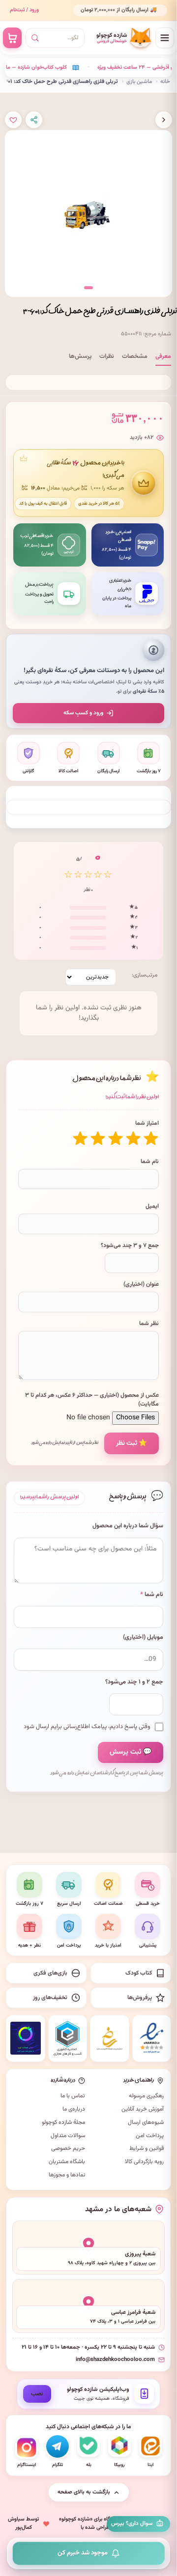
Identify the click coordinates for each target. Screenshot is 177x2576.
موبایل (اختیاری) (143, 1638)
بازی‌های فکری (50, 1973)
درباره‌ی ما (74, 2109)
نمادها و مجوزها (67, 2175)
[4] (98, 1139)
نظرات (107, 356)
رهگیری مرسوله (146, 2096)
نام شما (150, 1162)
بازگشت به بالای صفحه (84, 2492)
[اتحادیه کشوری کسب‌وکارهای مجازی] (68, 2038)
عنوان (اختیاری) (141, 1284)
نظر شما (149, 1324)
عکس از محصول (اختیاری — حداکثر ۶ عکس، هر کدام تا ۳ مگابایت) (92, 1400)
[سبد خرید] (12, 38)
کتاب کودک (139, 1973)
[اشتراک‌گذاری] (34, 120)
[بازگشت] (164, 120)
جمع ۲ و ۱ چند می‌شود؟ (134, 1682)
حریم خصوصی (68, 2148)
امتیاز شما (147, 1123)
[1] (151, 1139)
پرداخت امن (150, 2136)
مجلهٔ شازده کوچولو (63, 2122)
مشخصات (135, 356)
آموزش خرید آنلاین (143, 2109)
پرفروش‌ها (140, 1998)
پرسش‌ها (80, 356)
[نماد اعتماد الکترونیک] (152, 2038)
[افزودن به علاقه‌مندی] (13, 120)
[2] (133, 1139)
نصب (37, 2394)
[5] (80, 1139)
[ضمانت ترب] (26, 2038)
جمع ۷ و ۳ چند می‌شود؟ (130, 1246)
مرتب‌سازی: (145, 975)
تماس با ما (73, 2096)
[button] (88, 288)
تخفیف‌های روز (50, 1998)
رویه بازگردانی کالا (144, 2162)
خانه (165, 81)
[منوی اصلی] (165, 38)
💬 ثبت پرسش (131, 1752)
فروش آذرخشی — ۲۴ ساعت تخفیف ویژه (112, 68)
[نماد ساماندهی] (110, 2038)
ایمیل (152, 1206)
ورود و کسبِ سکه (83, 713)
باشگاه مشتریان (67, 2162)
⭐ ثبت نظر (132, 1443)
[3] (116, 1139)
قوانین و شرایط (147, 2148)
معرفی (163, 356)
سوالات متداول (68, 2136)
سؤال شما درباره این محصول (128, 1526)
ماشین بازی (139, 81)
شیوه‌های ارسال (146, 2122)
